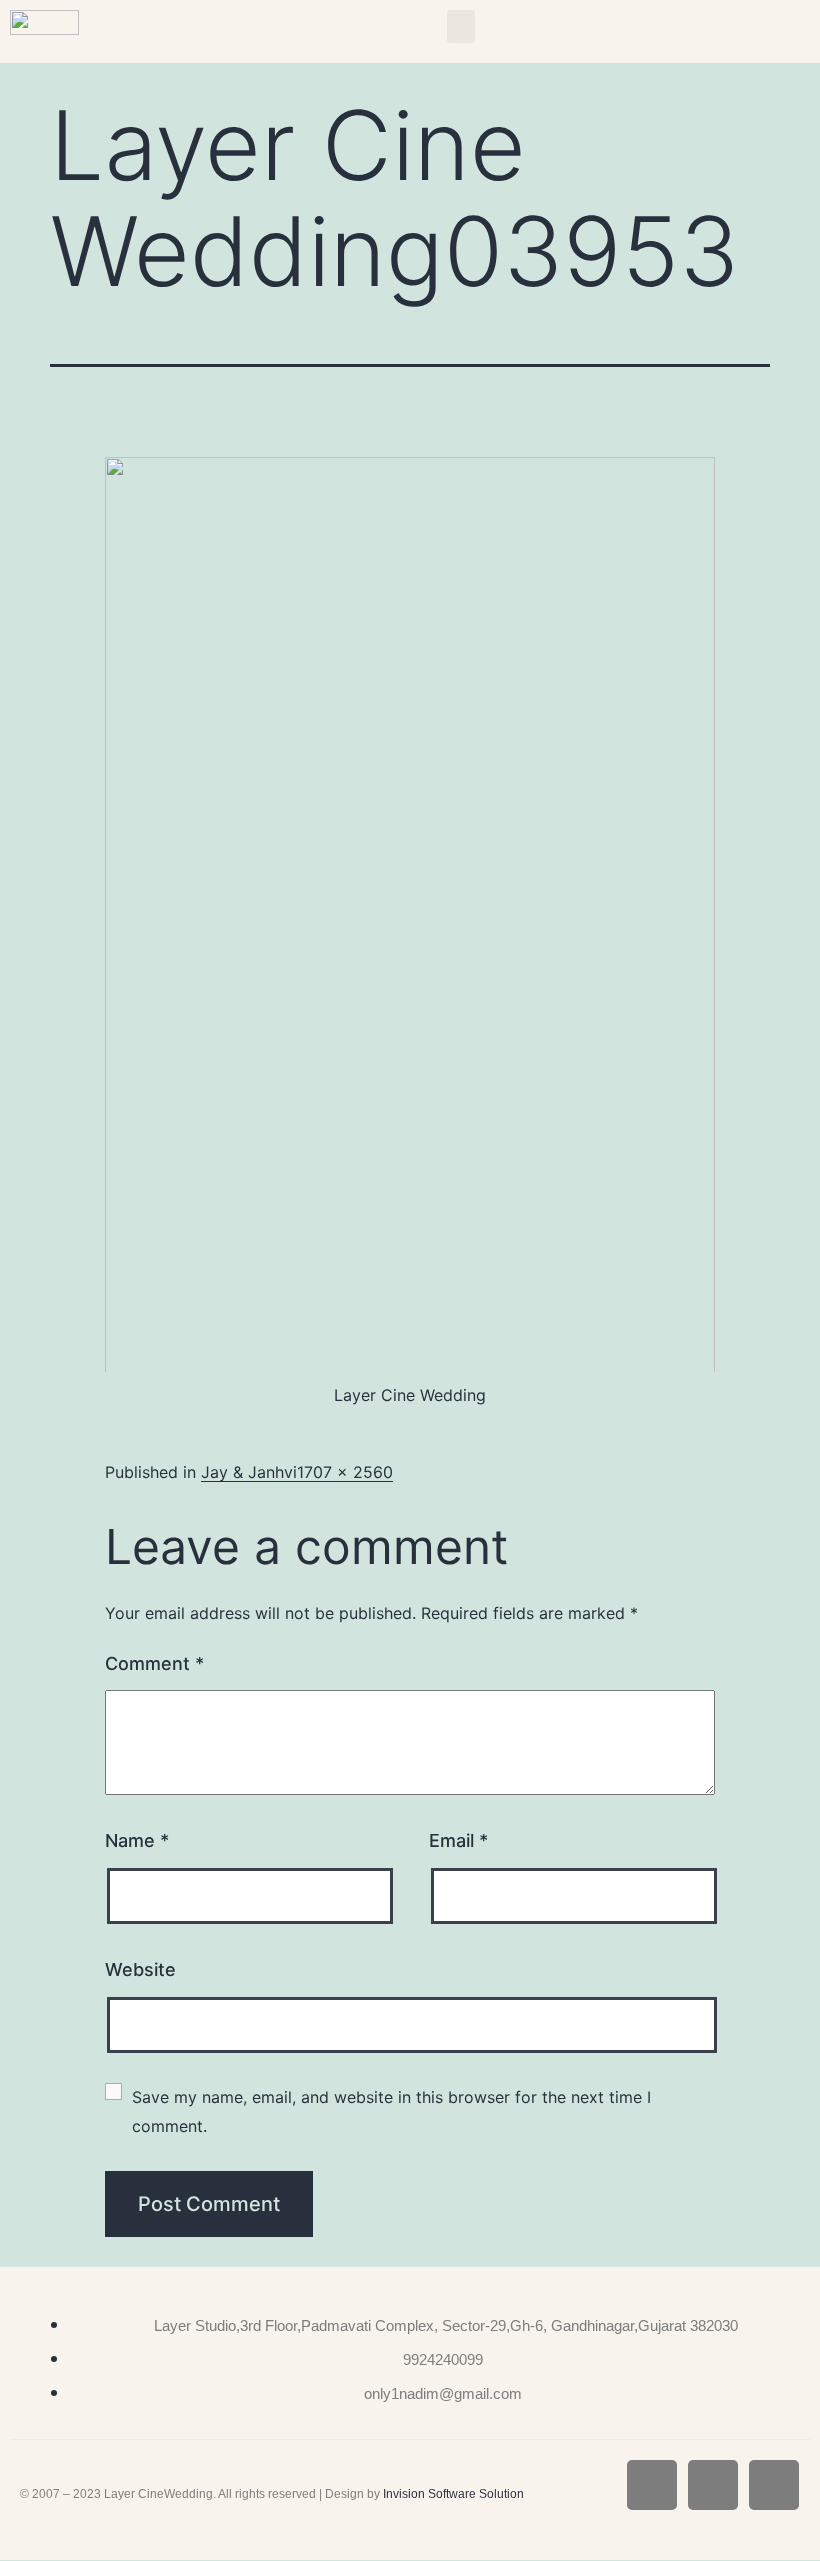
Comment (154, 1663)
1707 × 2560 (345, 1472)
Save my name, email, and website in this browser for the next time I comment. (394, 2111)
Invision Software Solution (453, 2494)
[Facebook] (652, 2485)
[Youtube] (774, 2485)
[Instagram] (713, 2485)
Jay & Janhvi (249, 1472)
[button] (461, 26)
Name (137, 1840)
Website (140, 1969)
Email (458, 1840)
